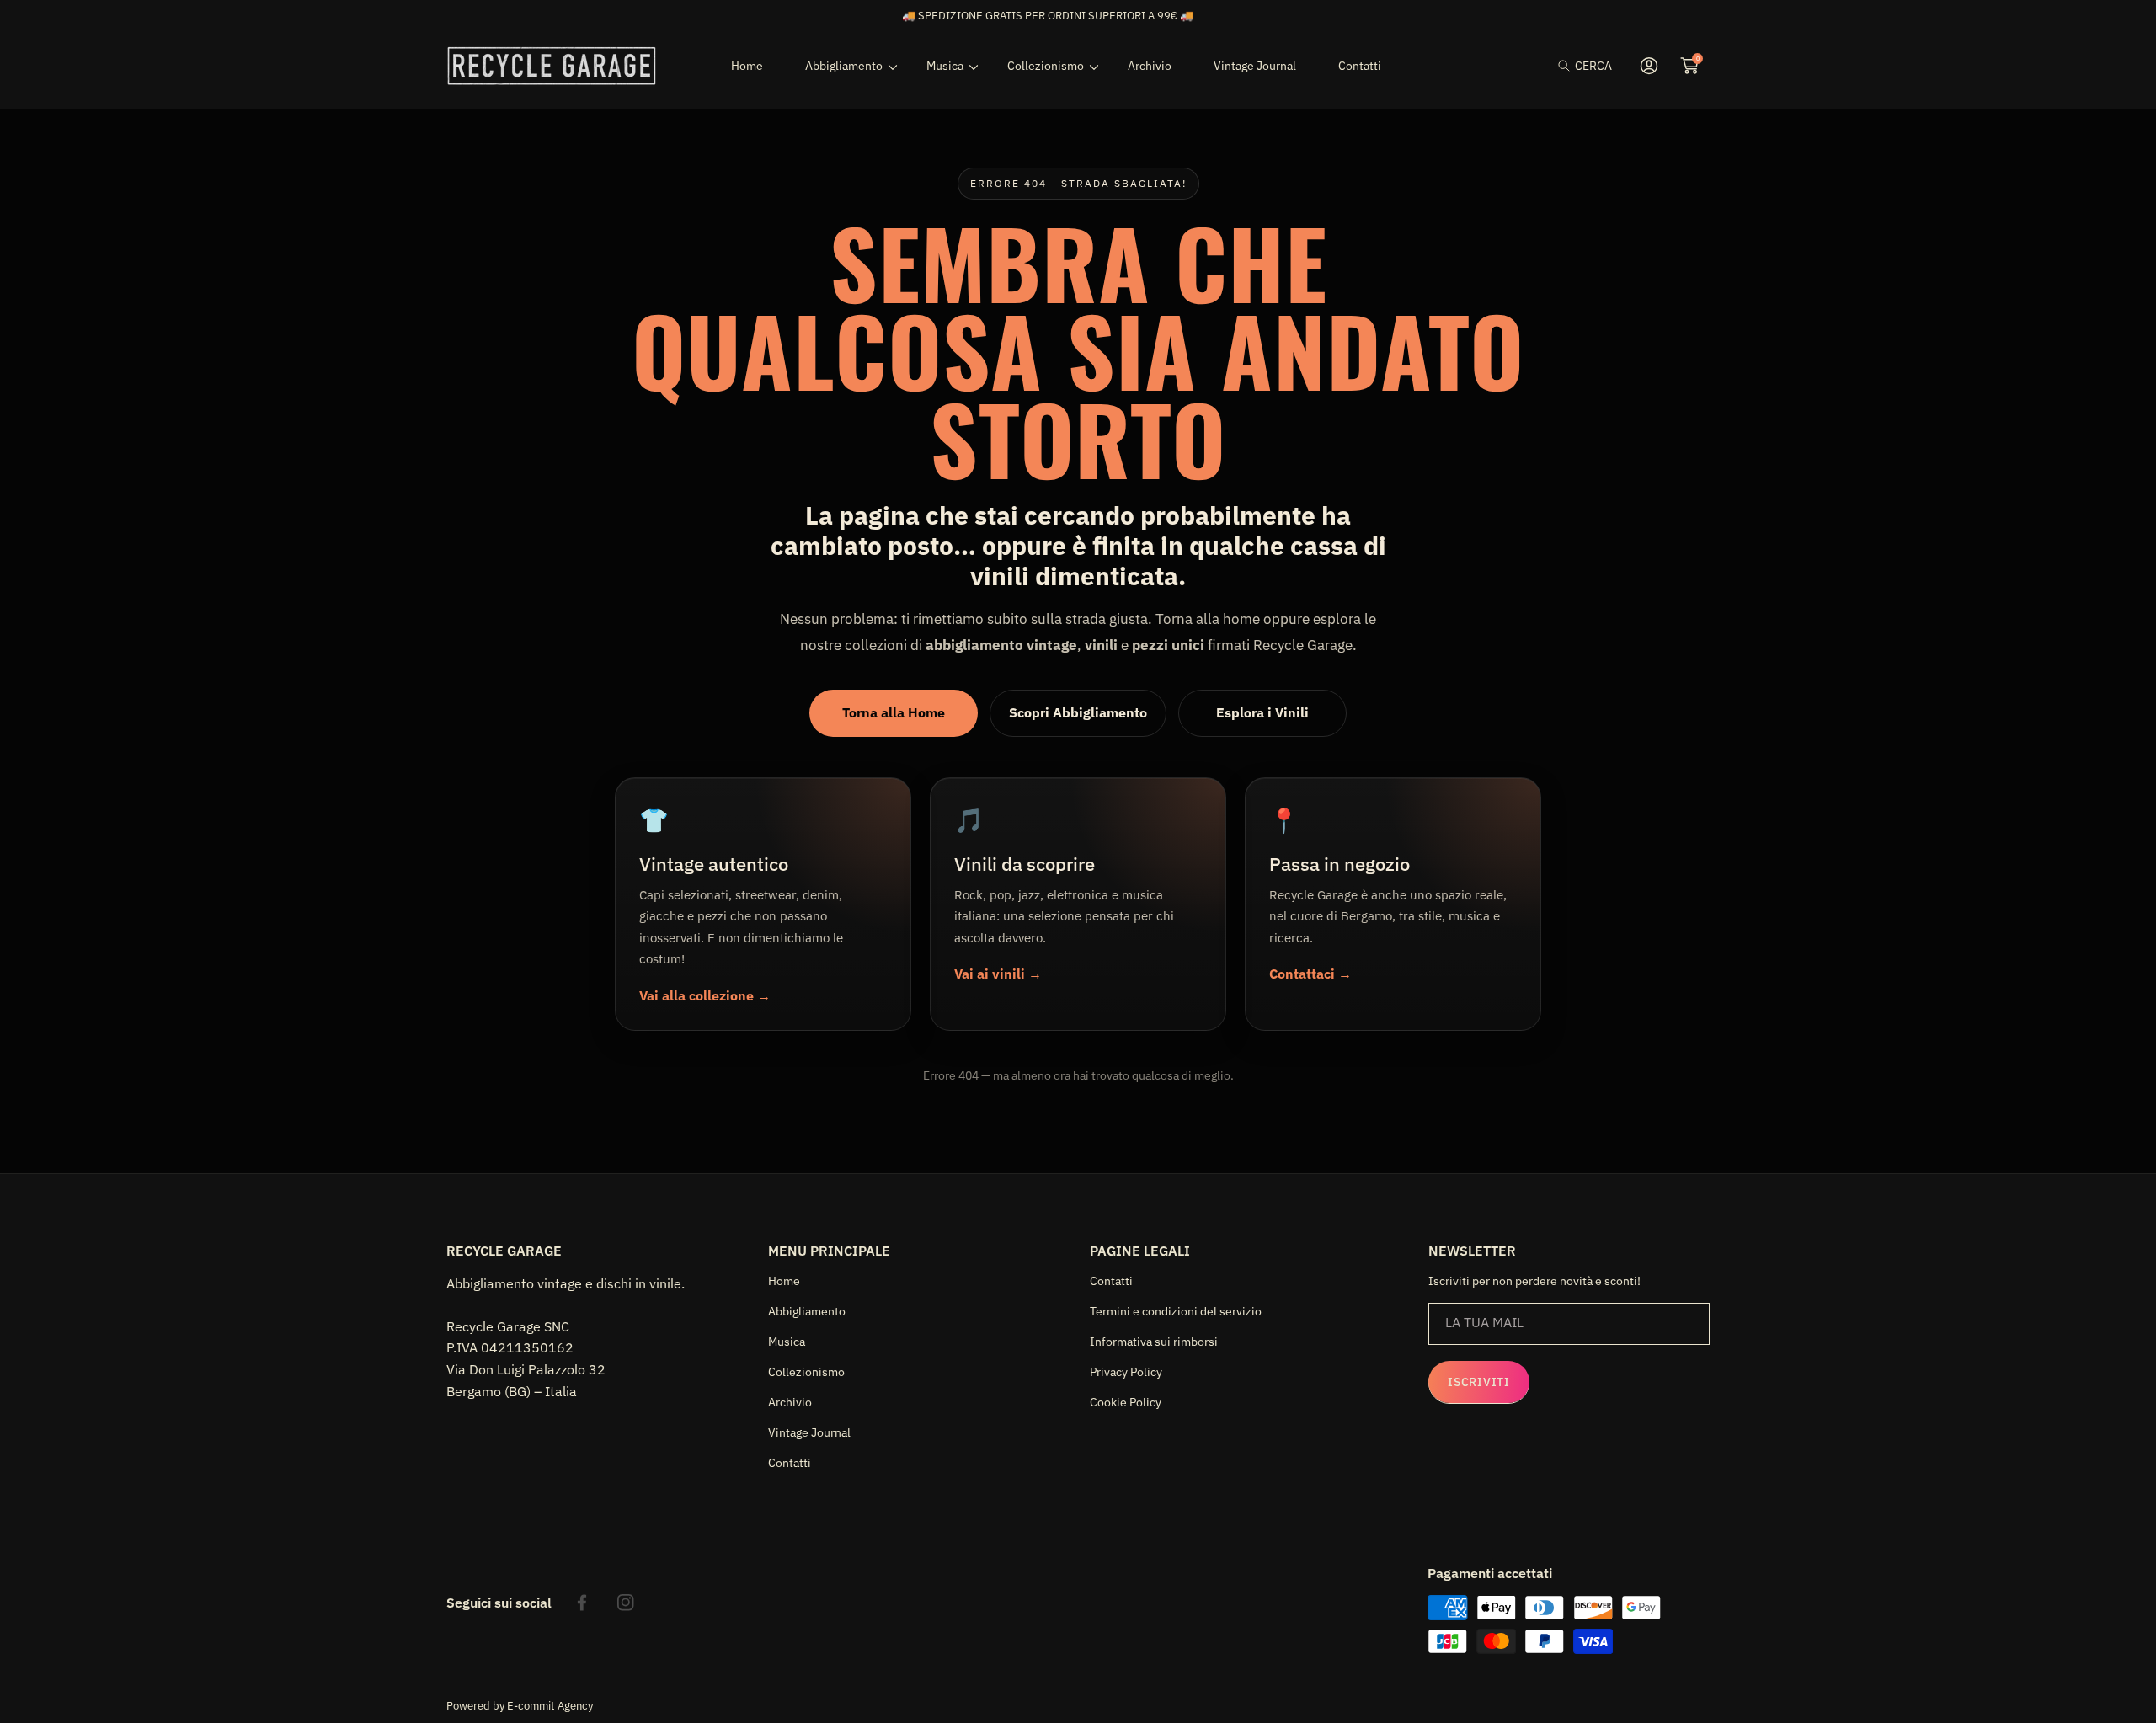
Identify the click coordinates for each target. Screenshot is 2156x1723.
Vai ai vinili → (998, 974)
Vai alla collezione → (705, 995)
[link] (845, 66)
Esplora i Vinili (1262, 712)
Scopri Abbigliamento (1078, 712)
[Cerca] (1569, 66)
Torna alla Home (894, 712)
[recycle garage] (552, 66)
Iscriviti (1478, 1382)
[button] (1585, 66)
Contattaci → (1310, 974)
